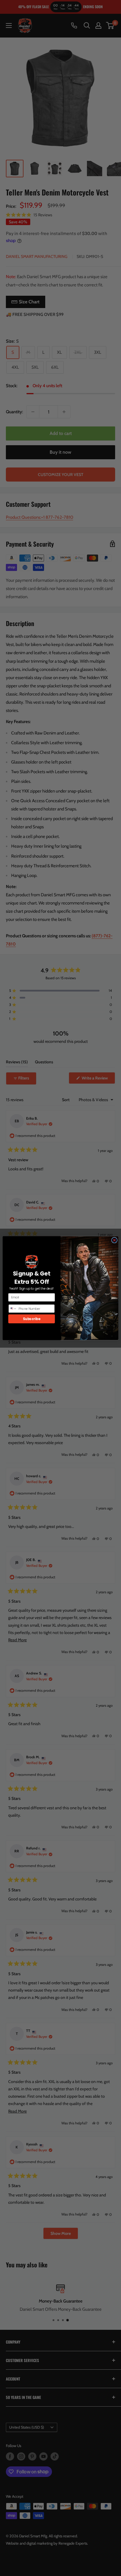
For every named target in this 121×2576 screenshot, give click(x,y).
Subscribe (32, 1319)
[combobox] (13, 1309)
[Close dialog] (114, 1240)
